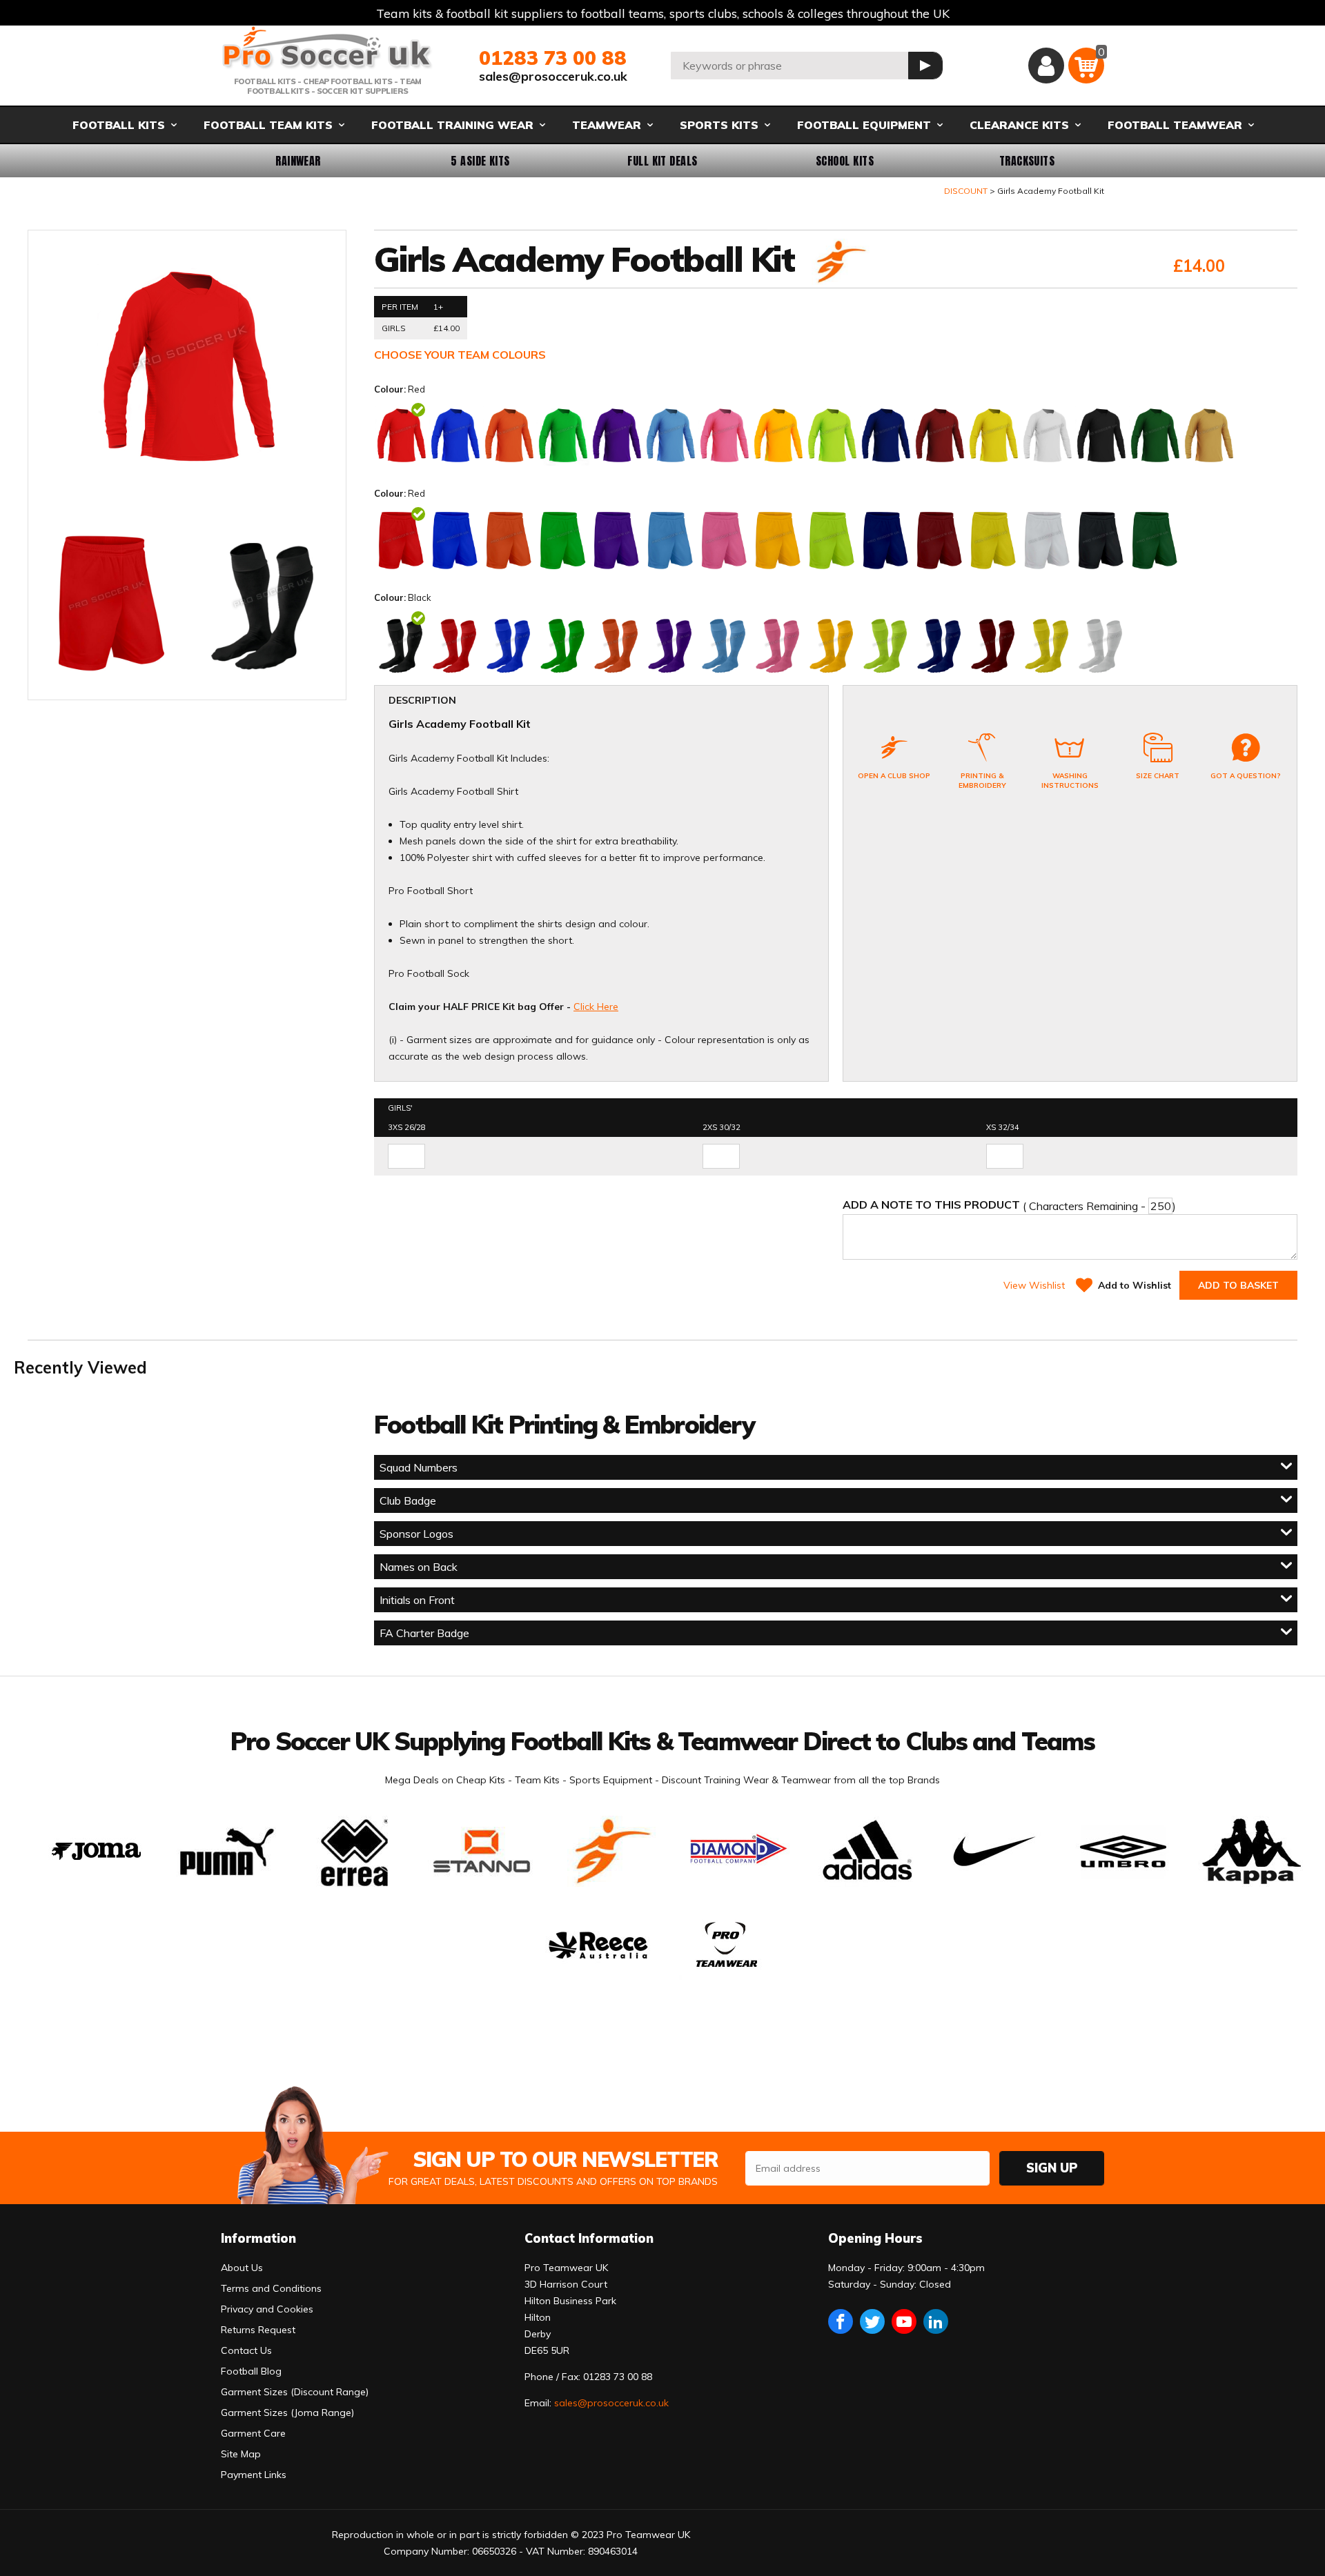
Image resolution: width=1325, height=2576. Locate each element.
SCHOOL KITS (845, 161)
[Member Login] (1046, 66)
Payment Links (254, 2475)
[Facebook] (841, 2321)
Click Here (596, 1007)
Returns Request (258, 2330)
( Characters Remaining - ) (1009, 1205)
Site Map (241, 2454)
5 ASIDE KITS (480, 161)
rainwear (298, 161)
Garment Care (253, 2433)
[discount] (839, 263)
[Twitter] (872, 2321)
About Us (242, 2268)
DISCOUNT (966, 191)
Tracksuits (1027, 161)
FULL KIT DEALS (662, 161)
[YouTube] (904, 2321)
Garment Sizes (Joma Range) (287, 2412)
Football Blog (251, 2371)
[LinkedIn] (936, 2321)
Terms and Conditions (271, 2288)
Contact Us (246, 2350)
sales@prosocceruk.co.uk (553, 76)
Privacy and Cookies (267, 2309)
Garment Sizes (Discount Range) (295, 2392)
